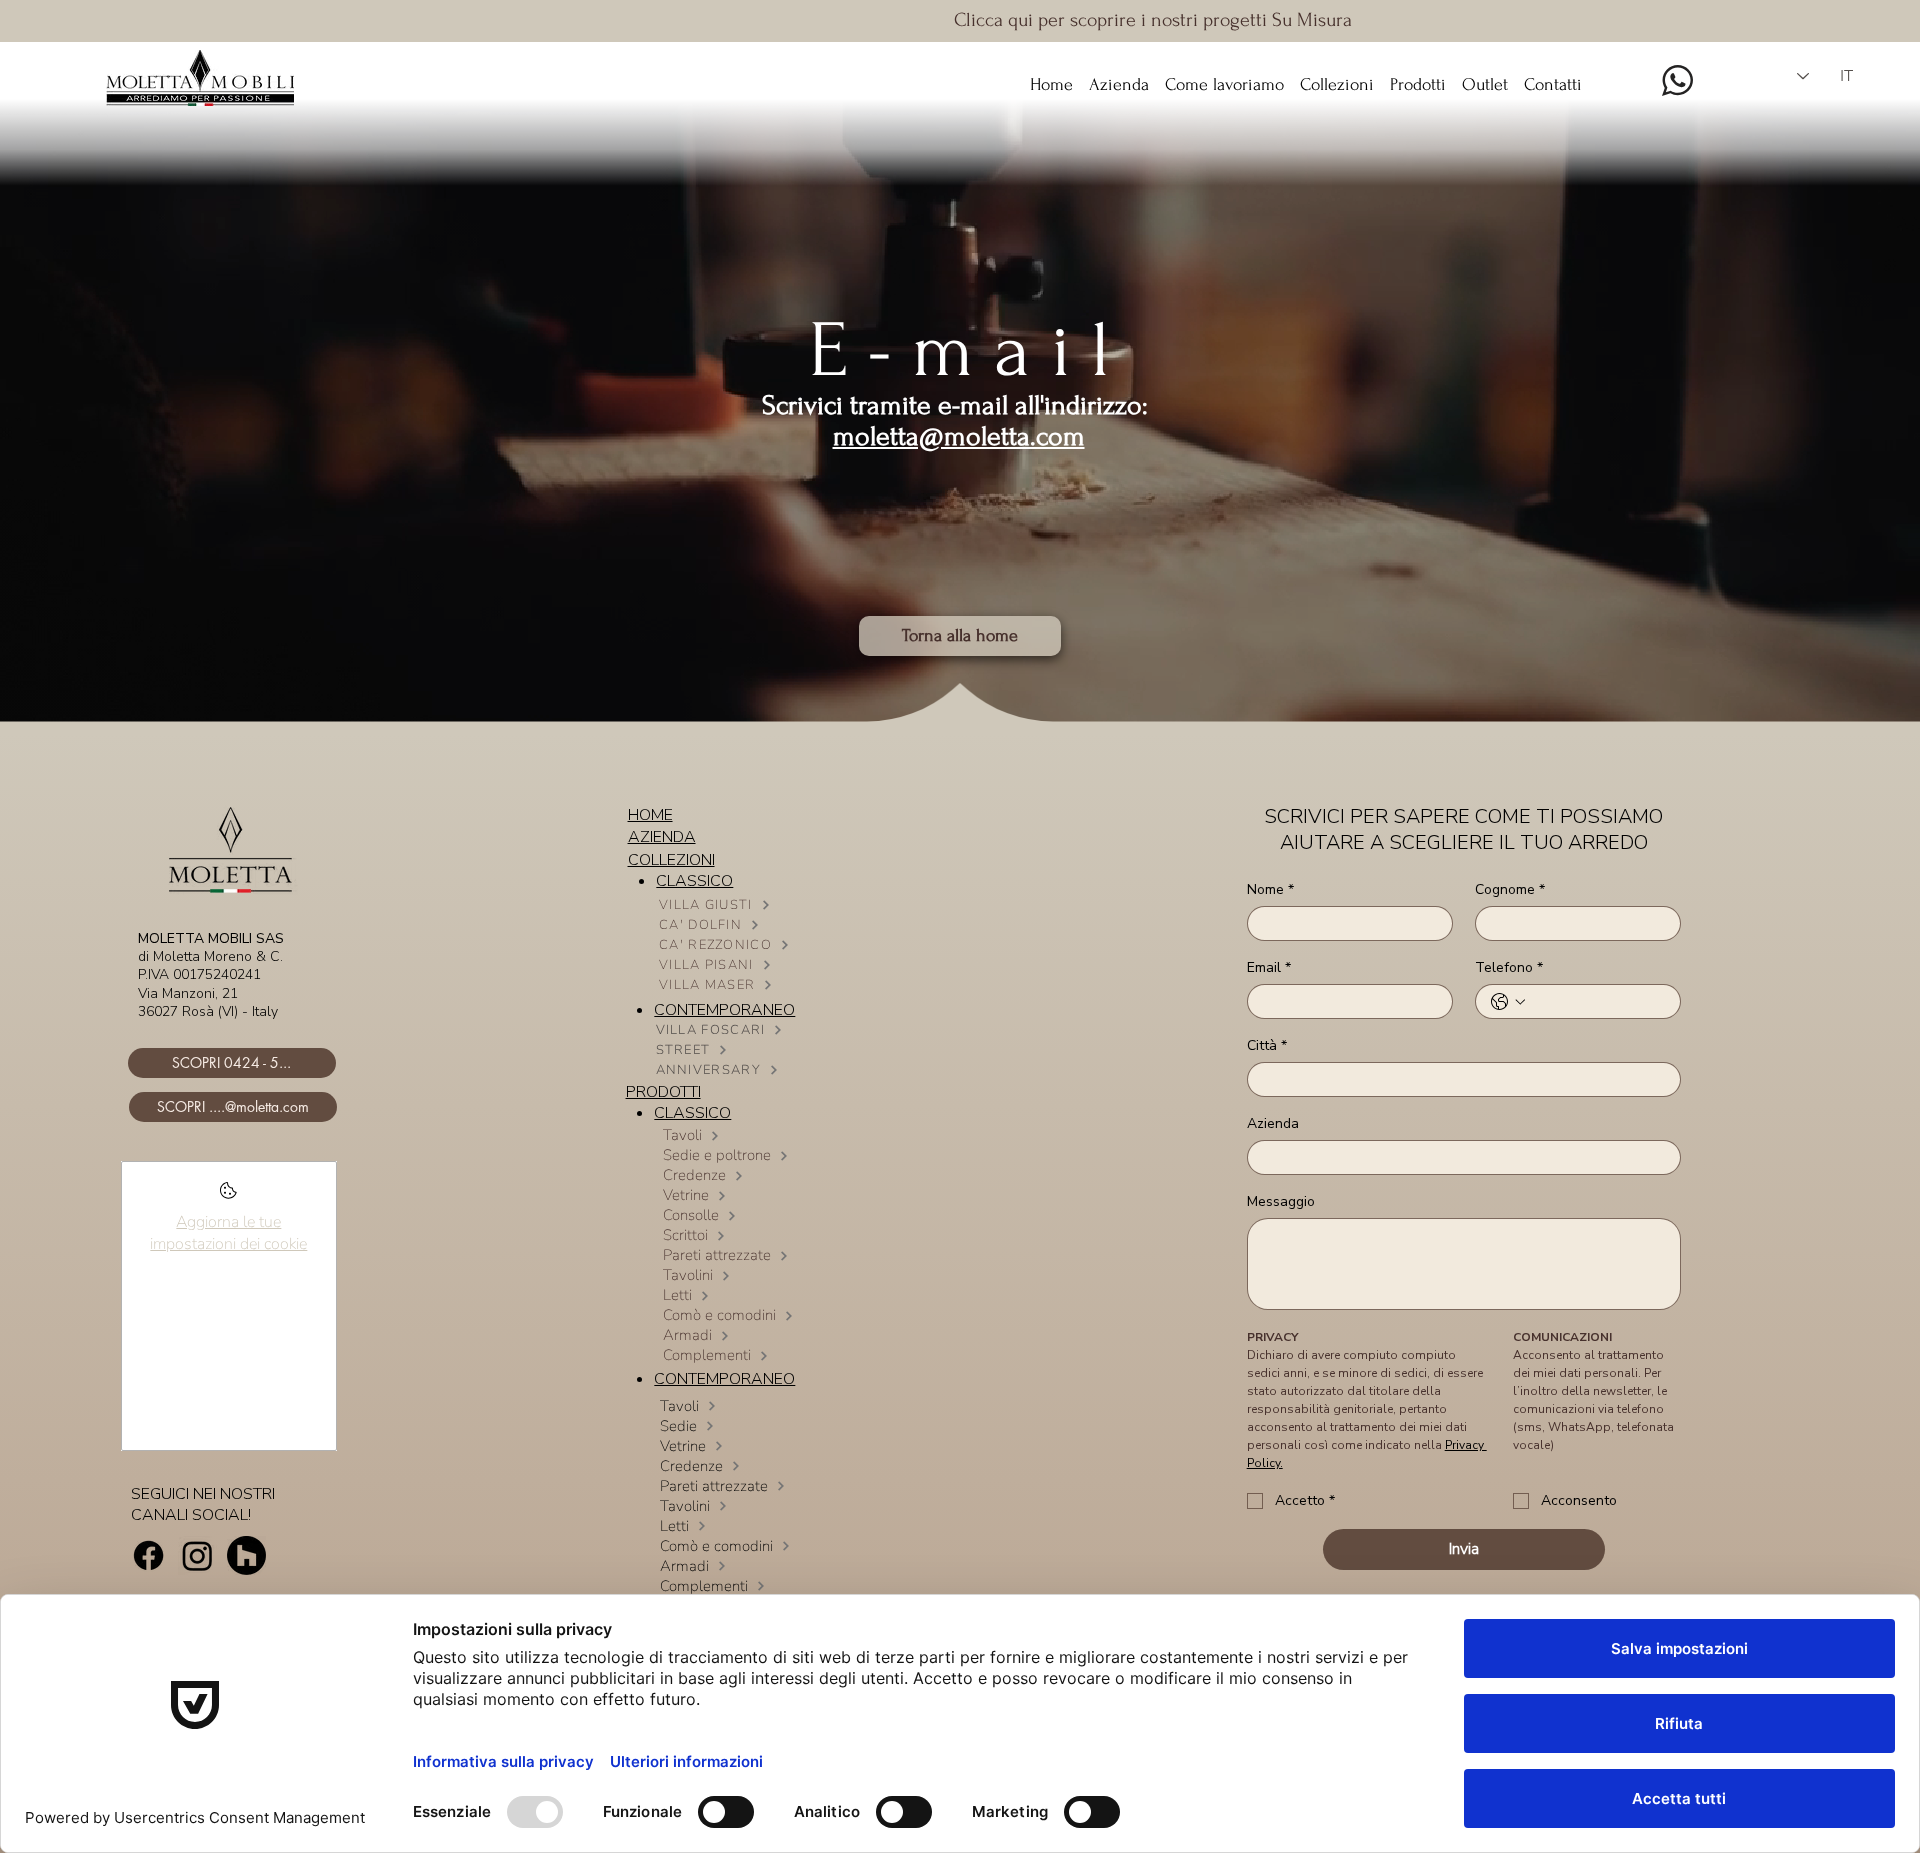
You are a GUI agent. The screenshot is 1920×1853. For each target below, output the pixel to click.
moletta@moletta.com (959, 436)
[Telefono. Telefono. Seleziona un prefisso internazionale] (1508, 1002)
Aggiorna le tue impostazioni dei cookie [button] (228, 1233)
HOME (650, 815)
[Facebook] (148, 1555)
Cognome (1510, 889)
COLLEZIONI (671, 860)
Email (1269, 967)
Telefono (1509, 967)
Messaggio (1281, 1201)
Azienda (1273, 1123)
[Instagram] (197, 1555)
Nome (1270, 889)
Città (1267, 1045)
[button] (1337, 76)
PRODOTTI (663, 1092)
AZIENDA (662, 837)
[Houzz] (246, 1555)
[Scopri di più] (228, 1196)
